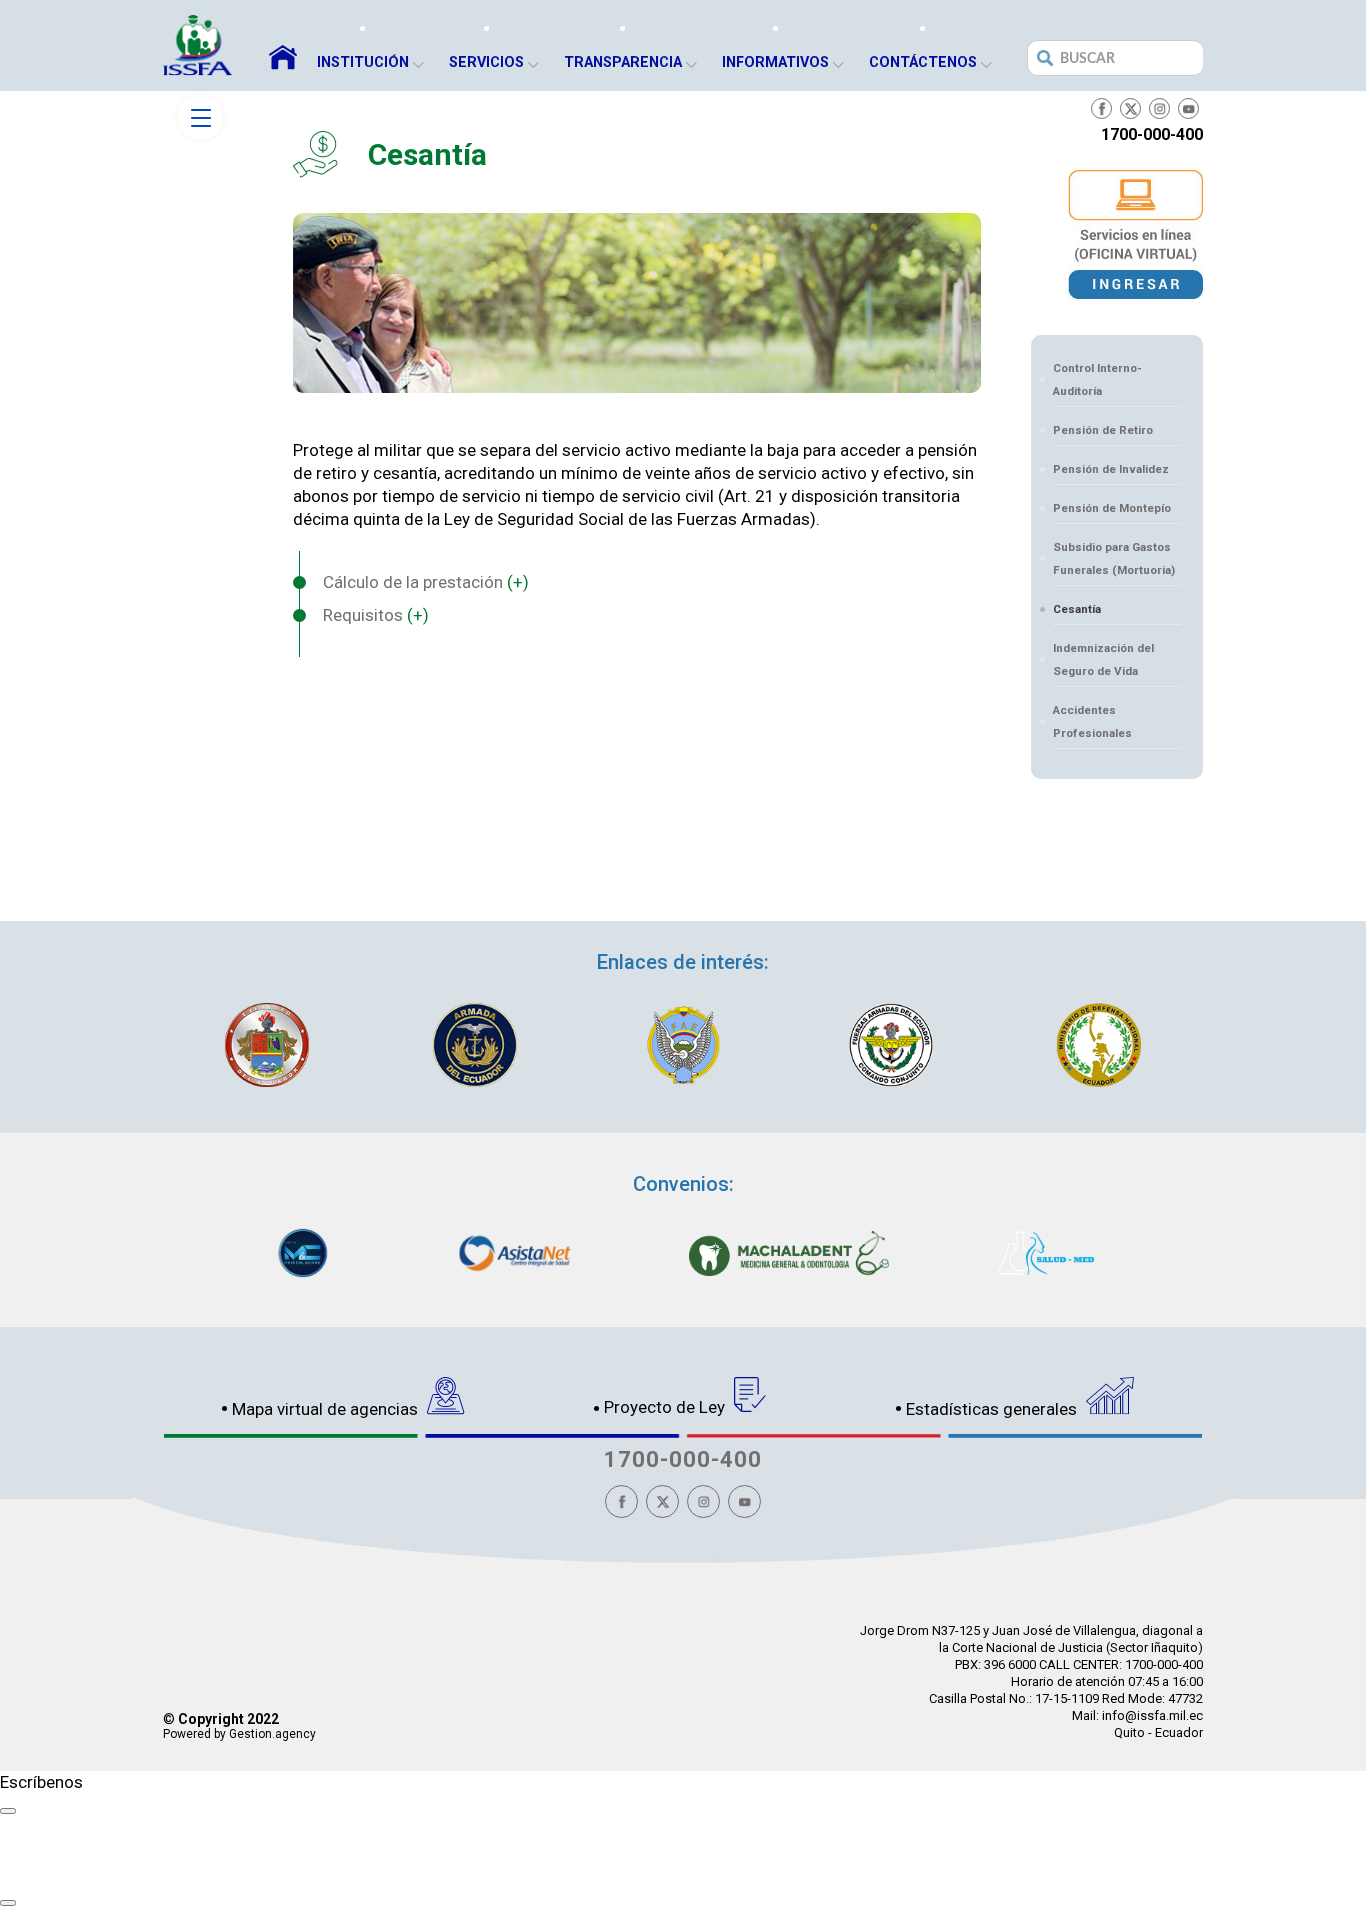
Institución (363, 62)
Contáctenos (923, 62)
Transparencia (623, 62)
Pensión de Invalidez (1111, 469)
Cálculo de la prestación (426, 582)
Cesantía (1077, 609)
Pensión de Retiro (1103, 430)
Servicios (486, 62)
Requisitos (376, 615)
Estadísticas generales (993, 1409)
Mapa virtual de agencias (327, 1409)
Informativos (775, 62)
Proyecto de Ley (666, 1407)
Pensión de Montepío (1112, 508)
